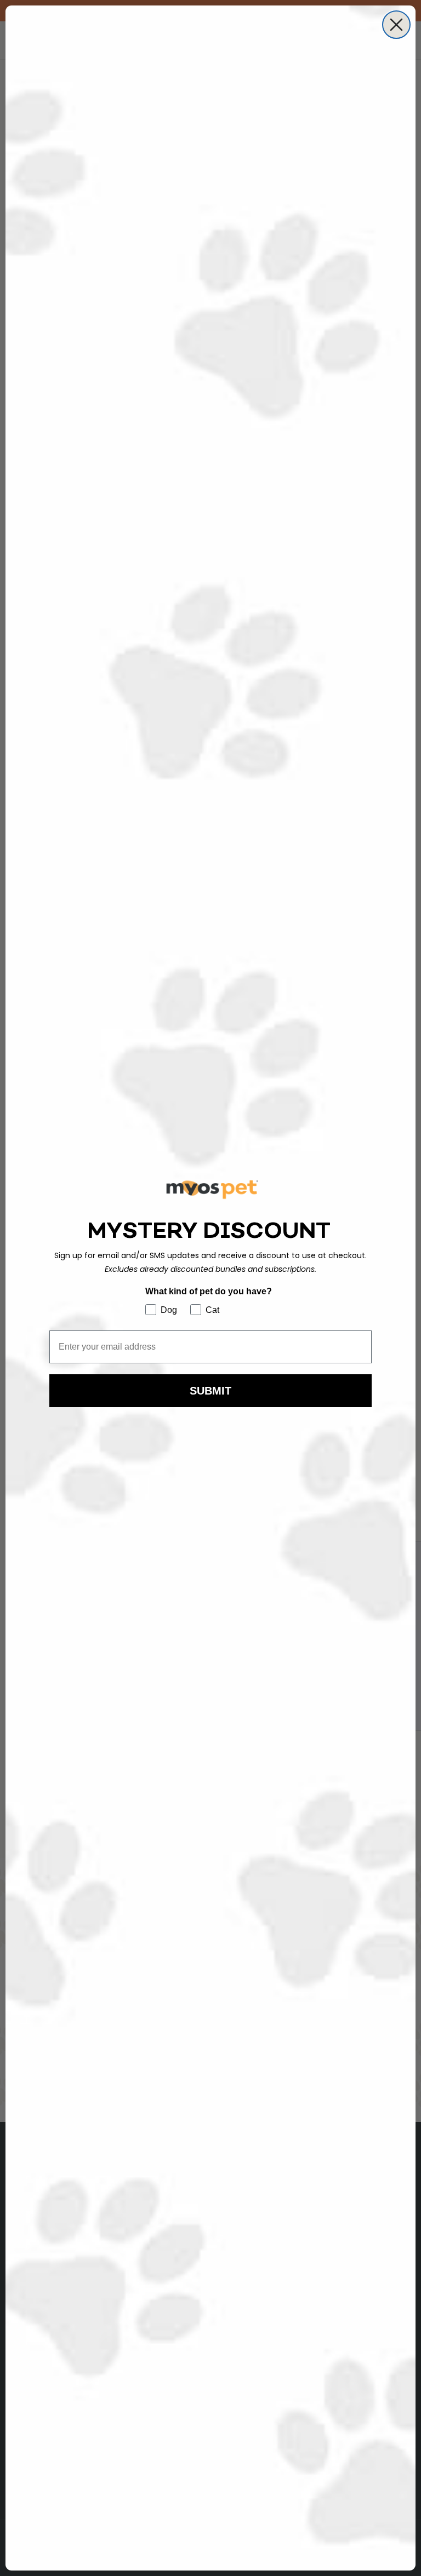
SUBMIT (210, 1391)
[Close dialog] (396, 25)
